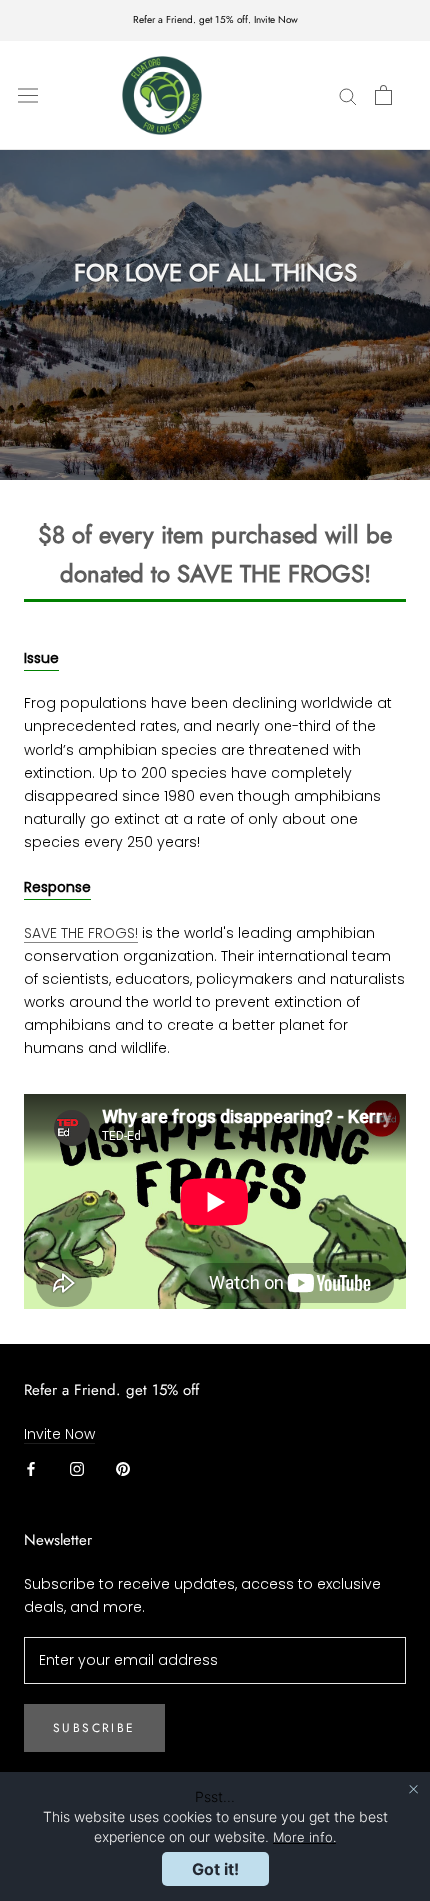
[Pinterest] (123, 1468)
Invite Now (59, 1434)
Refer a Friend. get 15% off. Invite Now (215, 19)
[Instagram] (77, 1468)
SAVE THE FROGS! (81, 933)
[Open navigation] (28, 95)
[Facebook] (31, 1468)
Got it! (215, 1869)
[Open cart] (383, 95)
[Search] (348, 95)
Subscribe (94, 1728)
